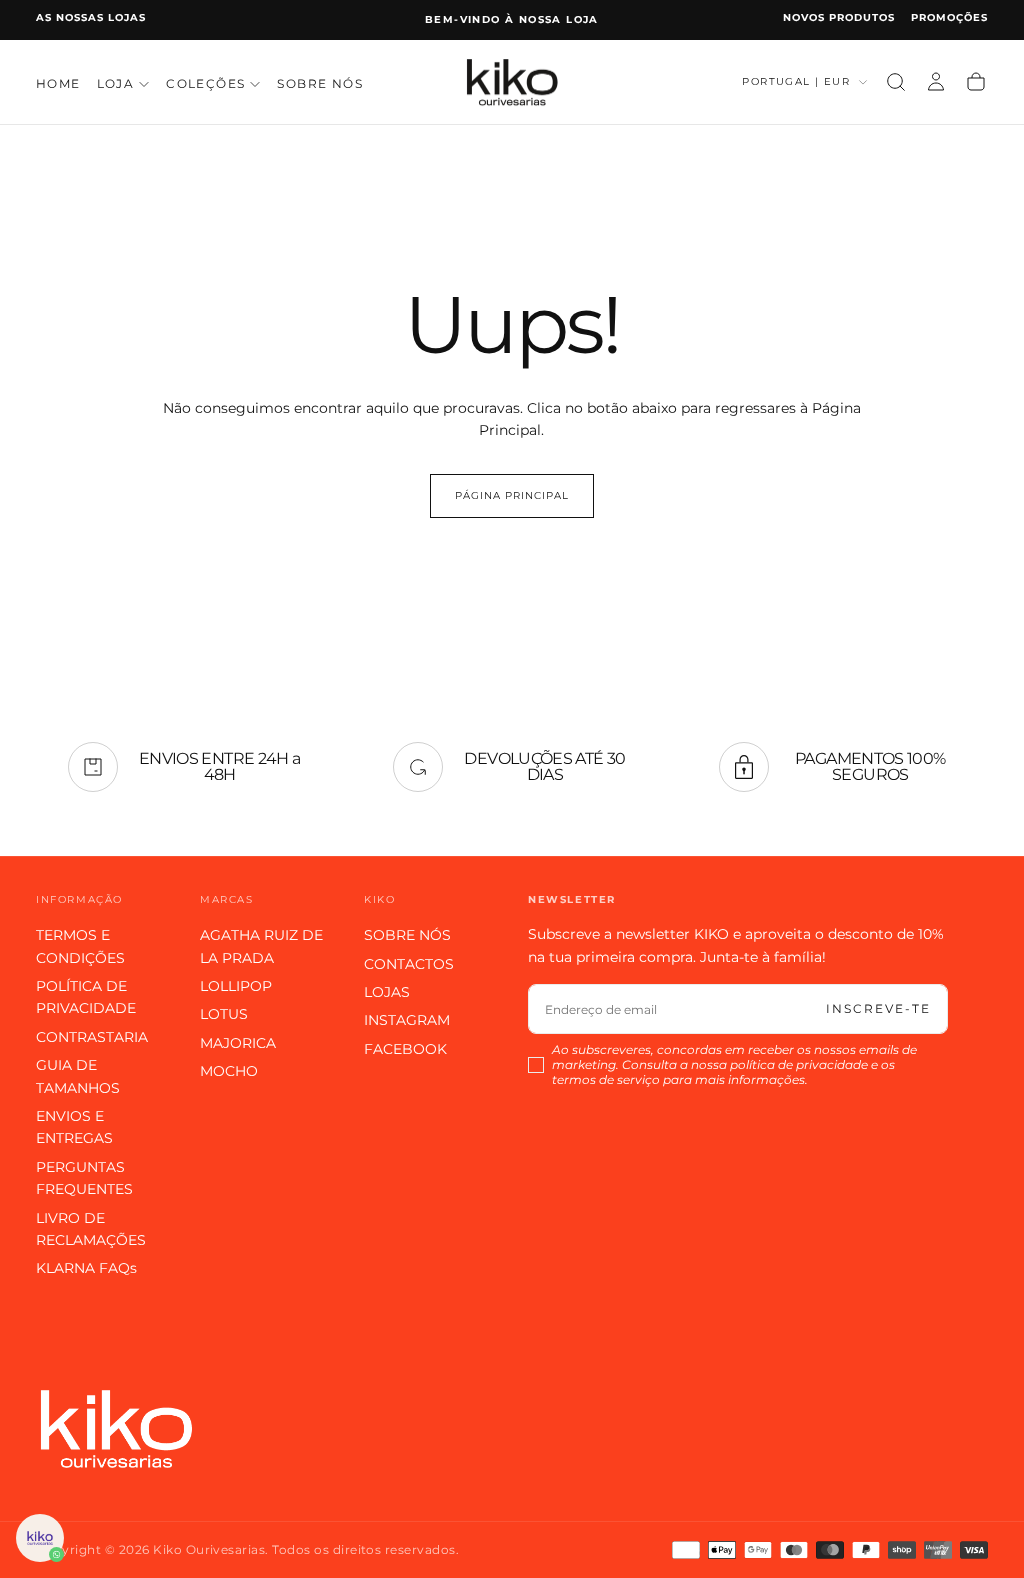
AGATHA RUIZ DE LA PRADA (261, 946)
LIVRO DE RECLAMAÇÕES (91, 1229)
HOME (58, 83)
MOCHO (229, 1071)
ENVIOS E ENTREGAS (74, 1127)
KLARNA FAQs (86, 1268)
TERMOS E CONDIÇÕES (80, 946)
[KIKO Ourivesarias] (116, 1428)
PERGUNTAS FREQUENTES (84, 1178)
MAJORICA (238, 1043)
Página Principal (512, 495)
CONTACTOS (409, 964)
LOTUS (224, 1014)
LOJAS (387, 992)
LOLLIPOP (236, 986)
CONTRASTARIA (92, 1037)
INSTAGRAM (407, 1020)
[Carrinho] (976, 82)
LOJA (116, 83)
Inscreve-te (878, 1008)
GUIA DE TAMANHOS (78, 1076)
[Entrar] (936, 82)
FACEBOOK (405, 1049)
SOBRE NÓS (320, 83)
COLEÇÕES (205, 83)
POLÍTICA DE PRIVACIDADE (86, 997)
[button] (896, 82)
